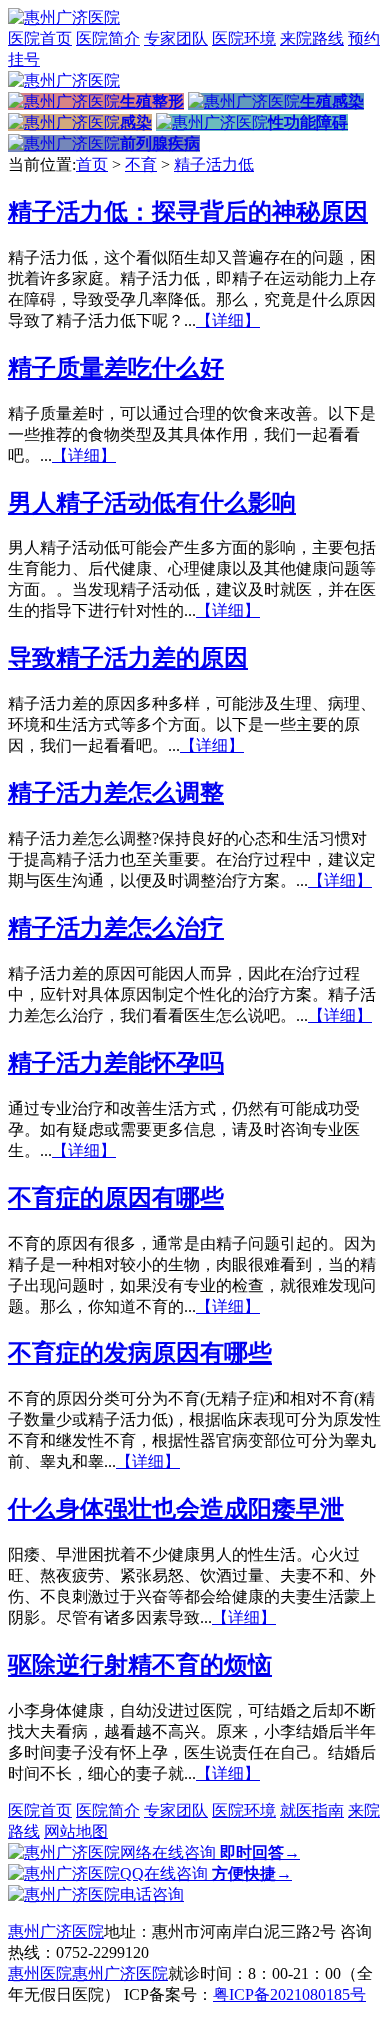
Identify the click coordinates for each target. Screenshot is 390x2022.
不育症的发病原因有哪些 (140, 1353)
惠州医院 (40, 1973)
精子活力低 (214, 164)
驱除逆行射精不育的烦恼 (140, 1665)
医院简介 (108, 38)
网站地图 (76, 1831)
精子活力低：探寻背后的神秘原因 (188, 212)
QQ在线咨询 (206, 1873)
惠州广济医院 (56, 1931)
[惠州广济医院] (64, 17)
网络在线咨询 (210, 1852)
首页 (92, 164)
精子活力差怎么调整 (116, 793)
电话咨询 (152, 1894)
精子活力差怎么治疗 (116, 928)
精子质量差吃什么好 (116, 368)
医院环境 (244, 38)
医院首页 (40, 38)
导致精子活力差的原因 (128, 658)
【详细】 (228, 320)
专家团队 (176, 38)
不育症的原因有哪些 (116, 1198)
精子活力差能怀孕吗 (116, 1063)
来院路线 (312, 38)
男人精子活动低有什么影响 (152, 503)
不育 (141, 164)
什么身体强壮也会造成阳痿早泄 (176, 1509)
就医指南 (312, 1810)
